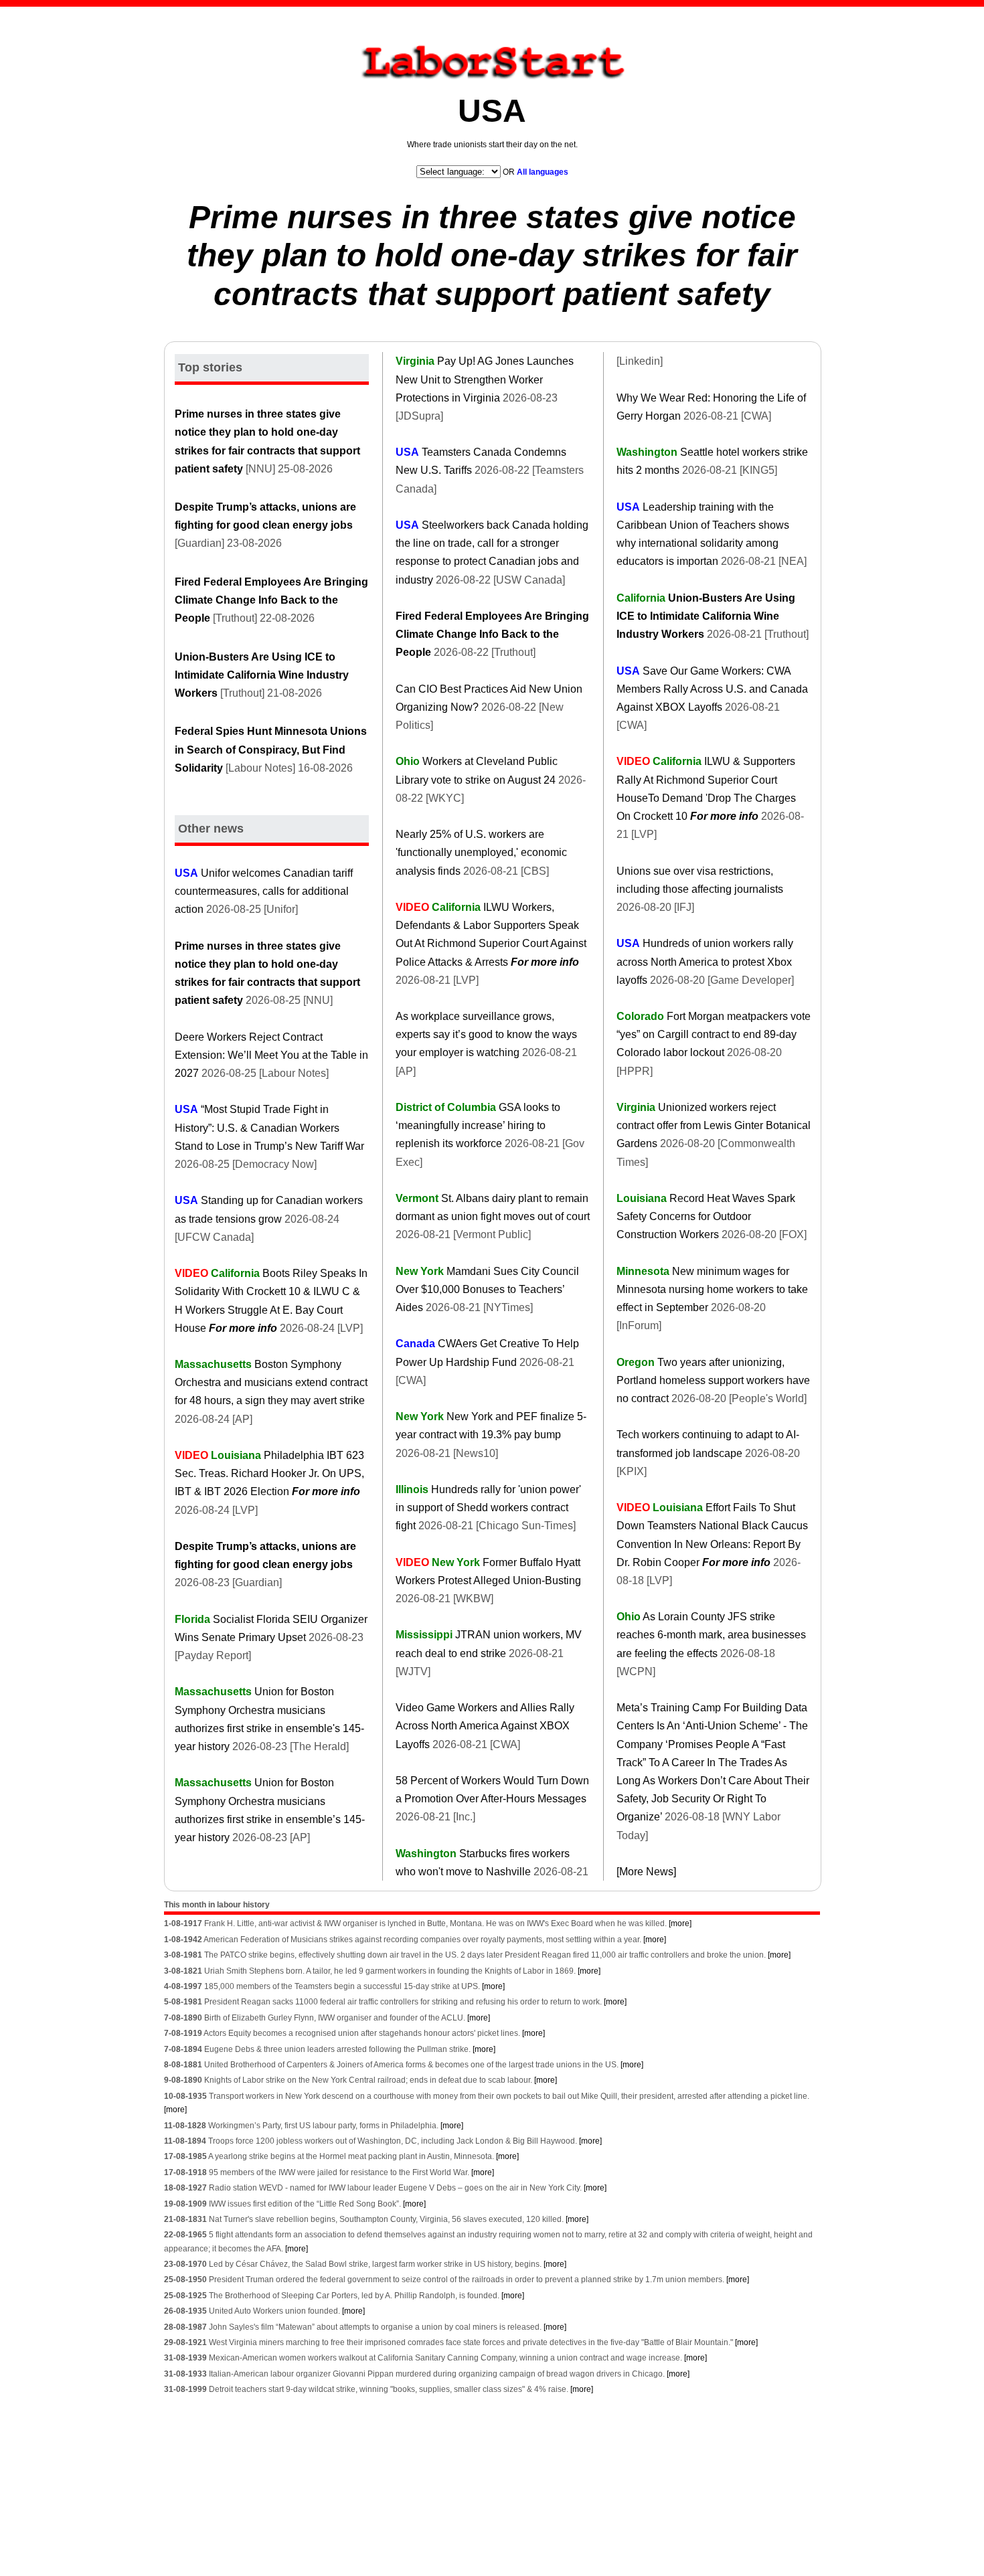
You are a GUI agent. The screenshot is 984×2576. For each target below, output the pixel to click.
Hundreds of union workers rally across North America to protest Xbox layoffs (705, 961)
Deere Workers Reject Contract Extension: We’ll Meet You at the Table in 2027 (271, 1055)
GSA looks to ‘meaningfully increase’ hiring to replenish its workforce (478, 1125)
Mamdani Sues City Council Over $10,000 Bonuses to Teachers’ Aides (487, 1289)
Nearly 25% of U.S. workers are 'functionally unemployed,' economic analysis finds (481, 852)
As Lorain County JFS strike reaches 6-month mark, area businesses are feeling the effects (711, 1635)
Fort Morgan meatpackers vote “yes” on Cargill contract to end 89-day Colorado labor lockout (714, 1034)
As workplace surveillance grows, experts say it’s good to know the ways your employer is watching (486, 1034)
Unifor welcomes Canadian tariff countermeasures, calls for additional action (264, 891)
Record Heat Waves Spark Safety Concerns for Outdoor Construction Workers (706, 1216)
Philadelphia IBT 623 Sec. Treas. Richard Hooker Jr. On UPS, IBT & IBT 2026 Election (269, 1473)
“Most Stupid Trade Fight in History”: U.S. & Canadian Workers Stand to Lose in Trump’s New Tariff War (269, 1127)
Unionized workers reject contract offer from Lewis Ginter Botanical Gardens (714, 1125)
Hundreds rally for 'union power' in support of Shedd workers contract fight (488, 1508)
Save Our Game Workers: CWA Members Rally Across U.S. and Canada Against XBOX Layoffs (712, 689)
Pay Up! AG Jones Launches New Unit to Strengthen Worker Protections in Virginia (485, 379)
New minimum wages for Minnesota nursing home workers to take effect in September (712, 1289)
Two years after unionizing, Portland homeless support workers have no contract (713, 1380)
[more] (680, 1923)
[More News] (646, 1872)
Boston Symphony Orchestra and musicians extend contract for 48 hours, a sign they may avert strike (271, 1382)
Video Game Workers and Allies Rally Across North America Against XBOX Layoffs (485, 1726)
